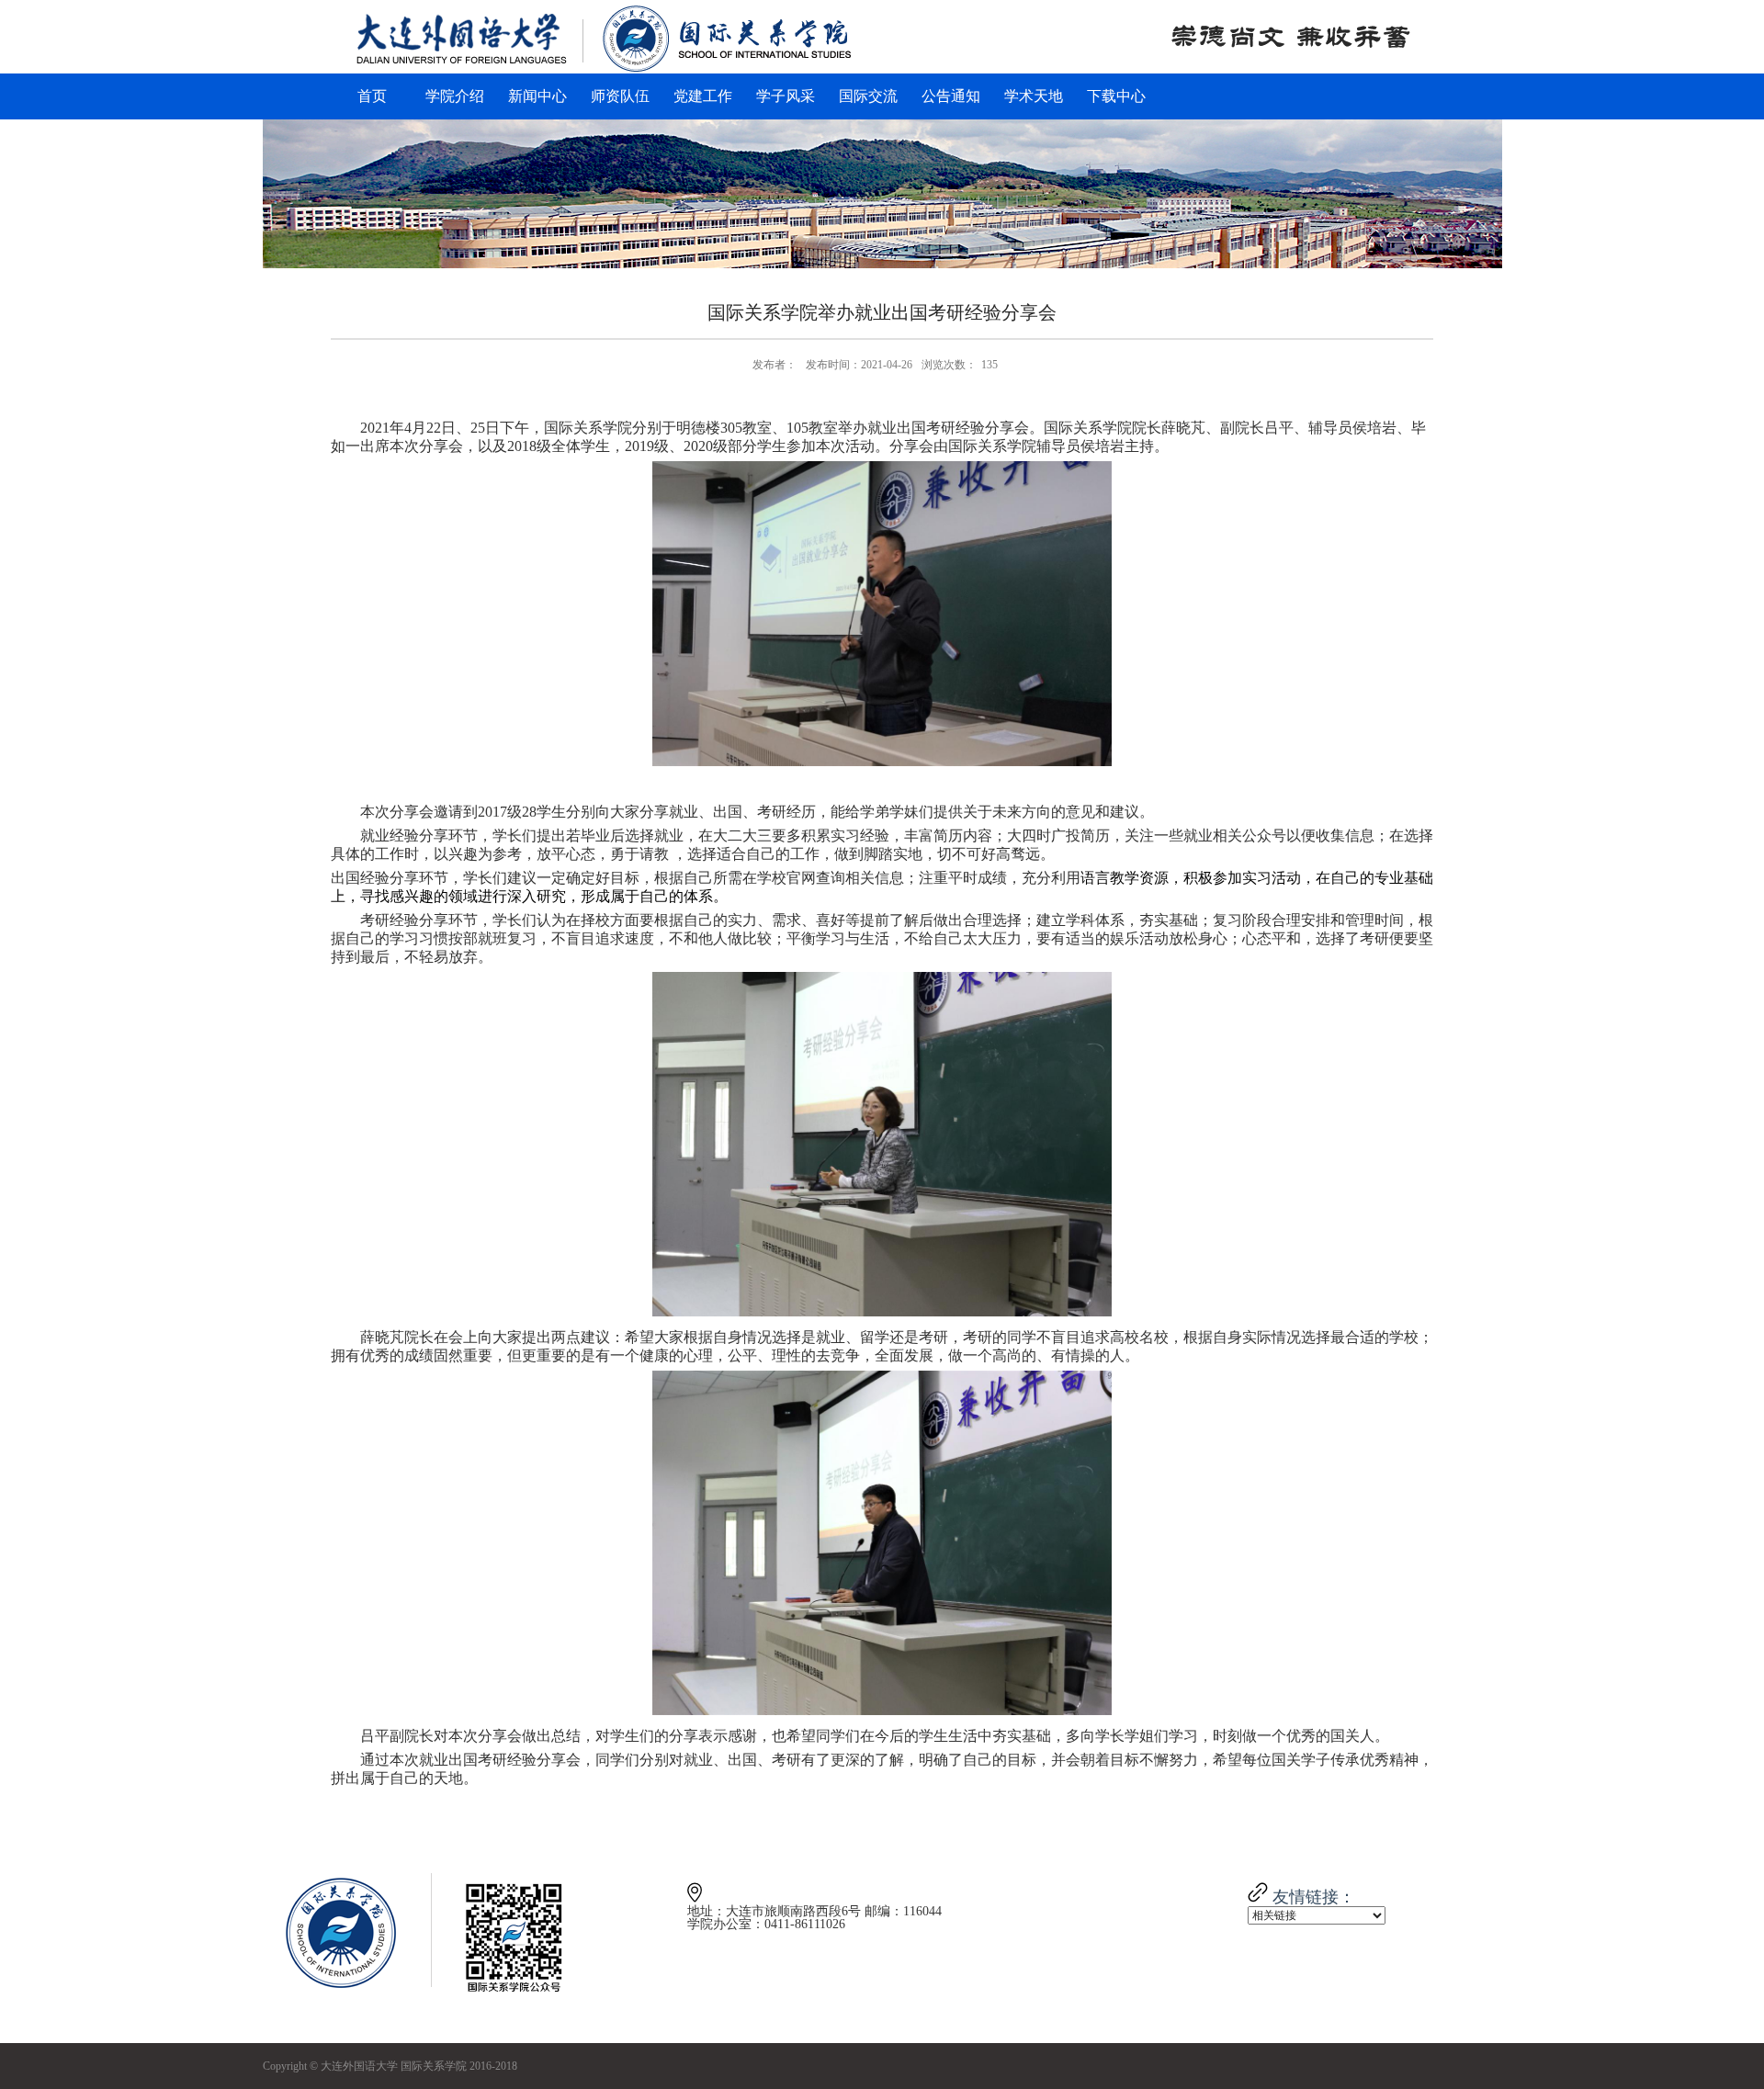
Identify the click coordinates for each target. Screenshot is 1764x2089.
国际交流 (868, 96)
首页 (372, 96)
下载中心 (1116, 96)
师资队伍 (620, 96)
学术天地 (1034, 96)
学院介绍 (455, 96)
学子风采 (786, 96)
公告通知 (951, 96)
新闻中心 (537, 96)
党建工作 (703, 96)
